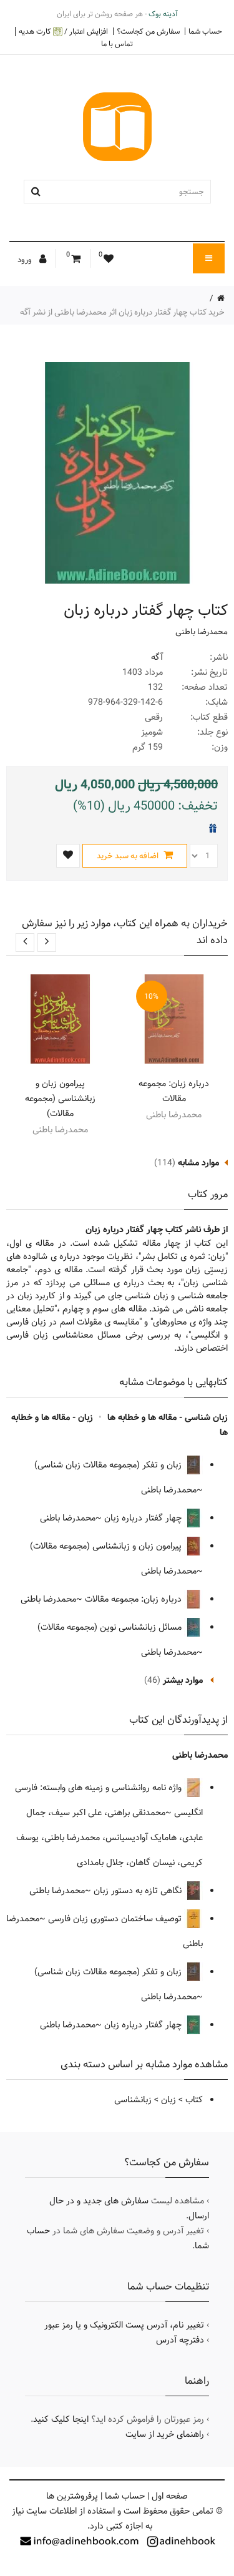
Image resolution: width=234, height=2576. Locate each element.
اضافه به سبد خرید (129, 856)
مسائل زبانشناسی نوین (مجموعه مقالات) (111, 1627)
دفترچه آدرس (180, 2340)
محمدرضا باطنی (202, 632)
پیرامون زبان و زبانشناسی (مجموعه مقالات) (60, 1099)
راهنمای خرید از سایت (165, 2434)
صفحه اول (170, 2496)
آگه (157, 657)
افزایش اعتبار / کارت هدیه (63, 32)
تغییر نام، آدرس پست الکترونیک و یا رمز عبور (124, 2325)
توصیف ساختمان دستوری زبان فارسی (116, 1919)
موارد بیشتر (183, 1680)
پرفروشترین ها (72, 2496)
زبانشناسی (133, 2100)
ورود (26, 260)
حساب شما (205, 31)
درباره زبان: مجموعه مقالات (174, 1091)
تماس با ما (117, 44)
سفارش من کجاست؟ (148, 31)
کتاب (194, 2100)
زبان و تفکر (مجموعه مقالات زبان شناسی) (109, 1465)
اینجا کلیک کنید (61, 2419)
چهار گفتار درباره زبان (144, 1518)
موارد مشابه (198, 1163)
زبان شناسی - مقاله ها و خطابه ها (168, 1418)
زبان (168, 2100)
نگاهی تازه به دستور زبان (139, 1891)
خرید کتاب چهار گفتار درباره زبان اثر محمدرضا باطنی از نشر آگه (122, 312)
